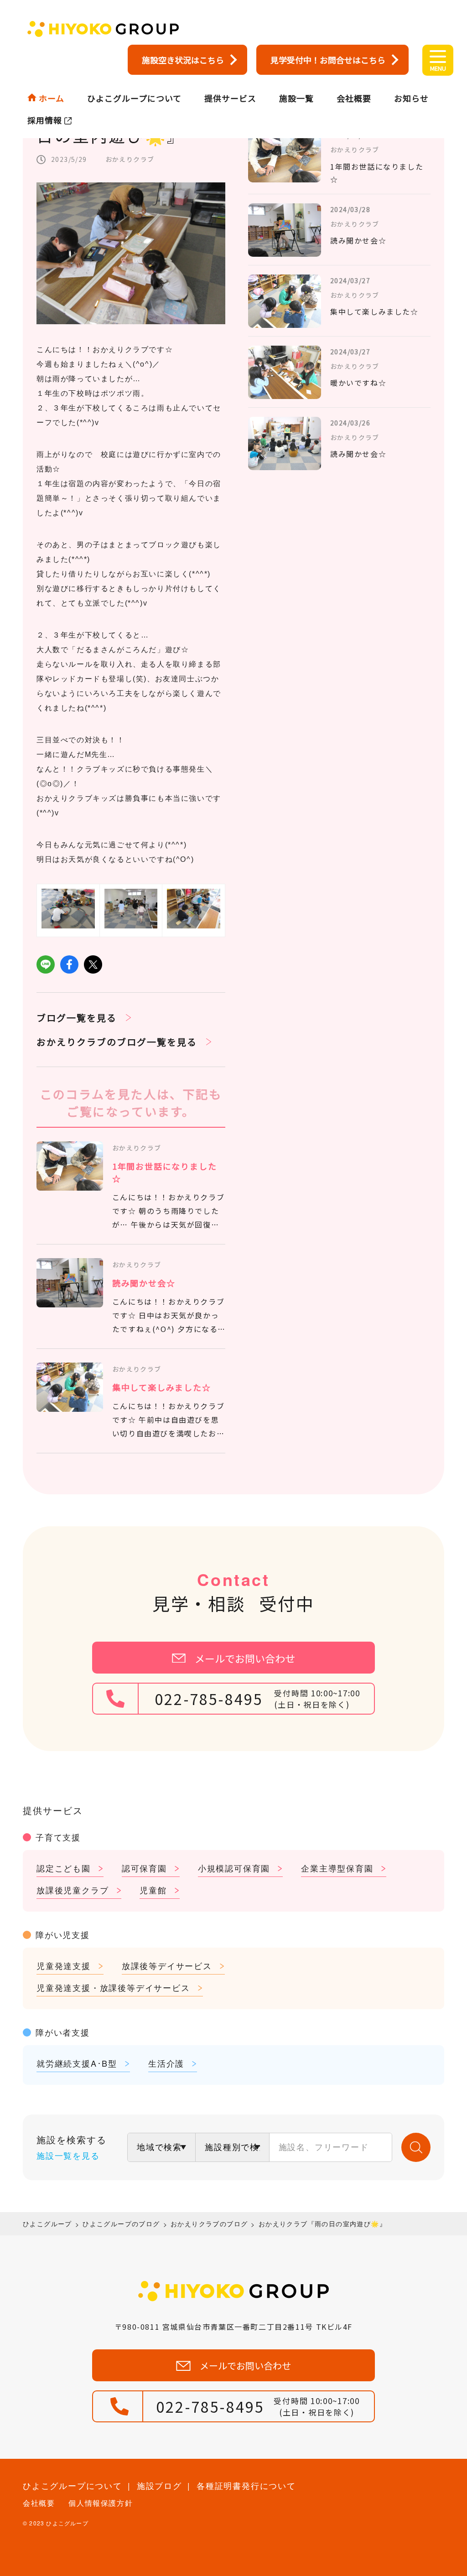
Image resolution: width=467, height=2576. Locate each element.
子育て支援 (58, 1837)
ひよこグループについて (134, 98)
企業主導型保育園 (337, 1868)
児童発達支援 (64, 1965)
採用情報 (45, 120)
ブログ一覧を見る (77, 1018)
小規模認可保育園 (234, 1868)
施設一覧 (296, 98)
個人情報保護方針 (101, 2503)
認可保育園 (144, 1868)
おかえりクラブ (130, 159)
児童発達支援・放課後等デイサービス (113, 1987)
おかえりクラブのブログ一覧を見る (117, 1042)
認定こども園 (64, 1868)
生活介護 (166, 2063)
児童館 (153, 1890)
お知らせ (411, 98)
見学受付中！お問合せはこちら (328, 60)
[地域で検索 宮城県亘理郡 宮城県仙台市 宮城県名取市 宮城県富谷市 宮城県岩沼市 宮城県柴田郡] (161, 2147)
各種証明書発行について (246, 2485)
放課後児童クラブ (73, 1890)
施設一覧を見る (68, 2155)
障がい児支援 (63, 1934)
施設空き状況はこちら (183, 60)
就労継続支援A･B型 (77, 2063)
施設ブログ (159, 2485)
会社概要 (354, 98)
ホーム (52, 98)
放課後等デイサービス (167, 1965)
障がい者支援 (63, 2032)
